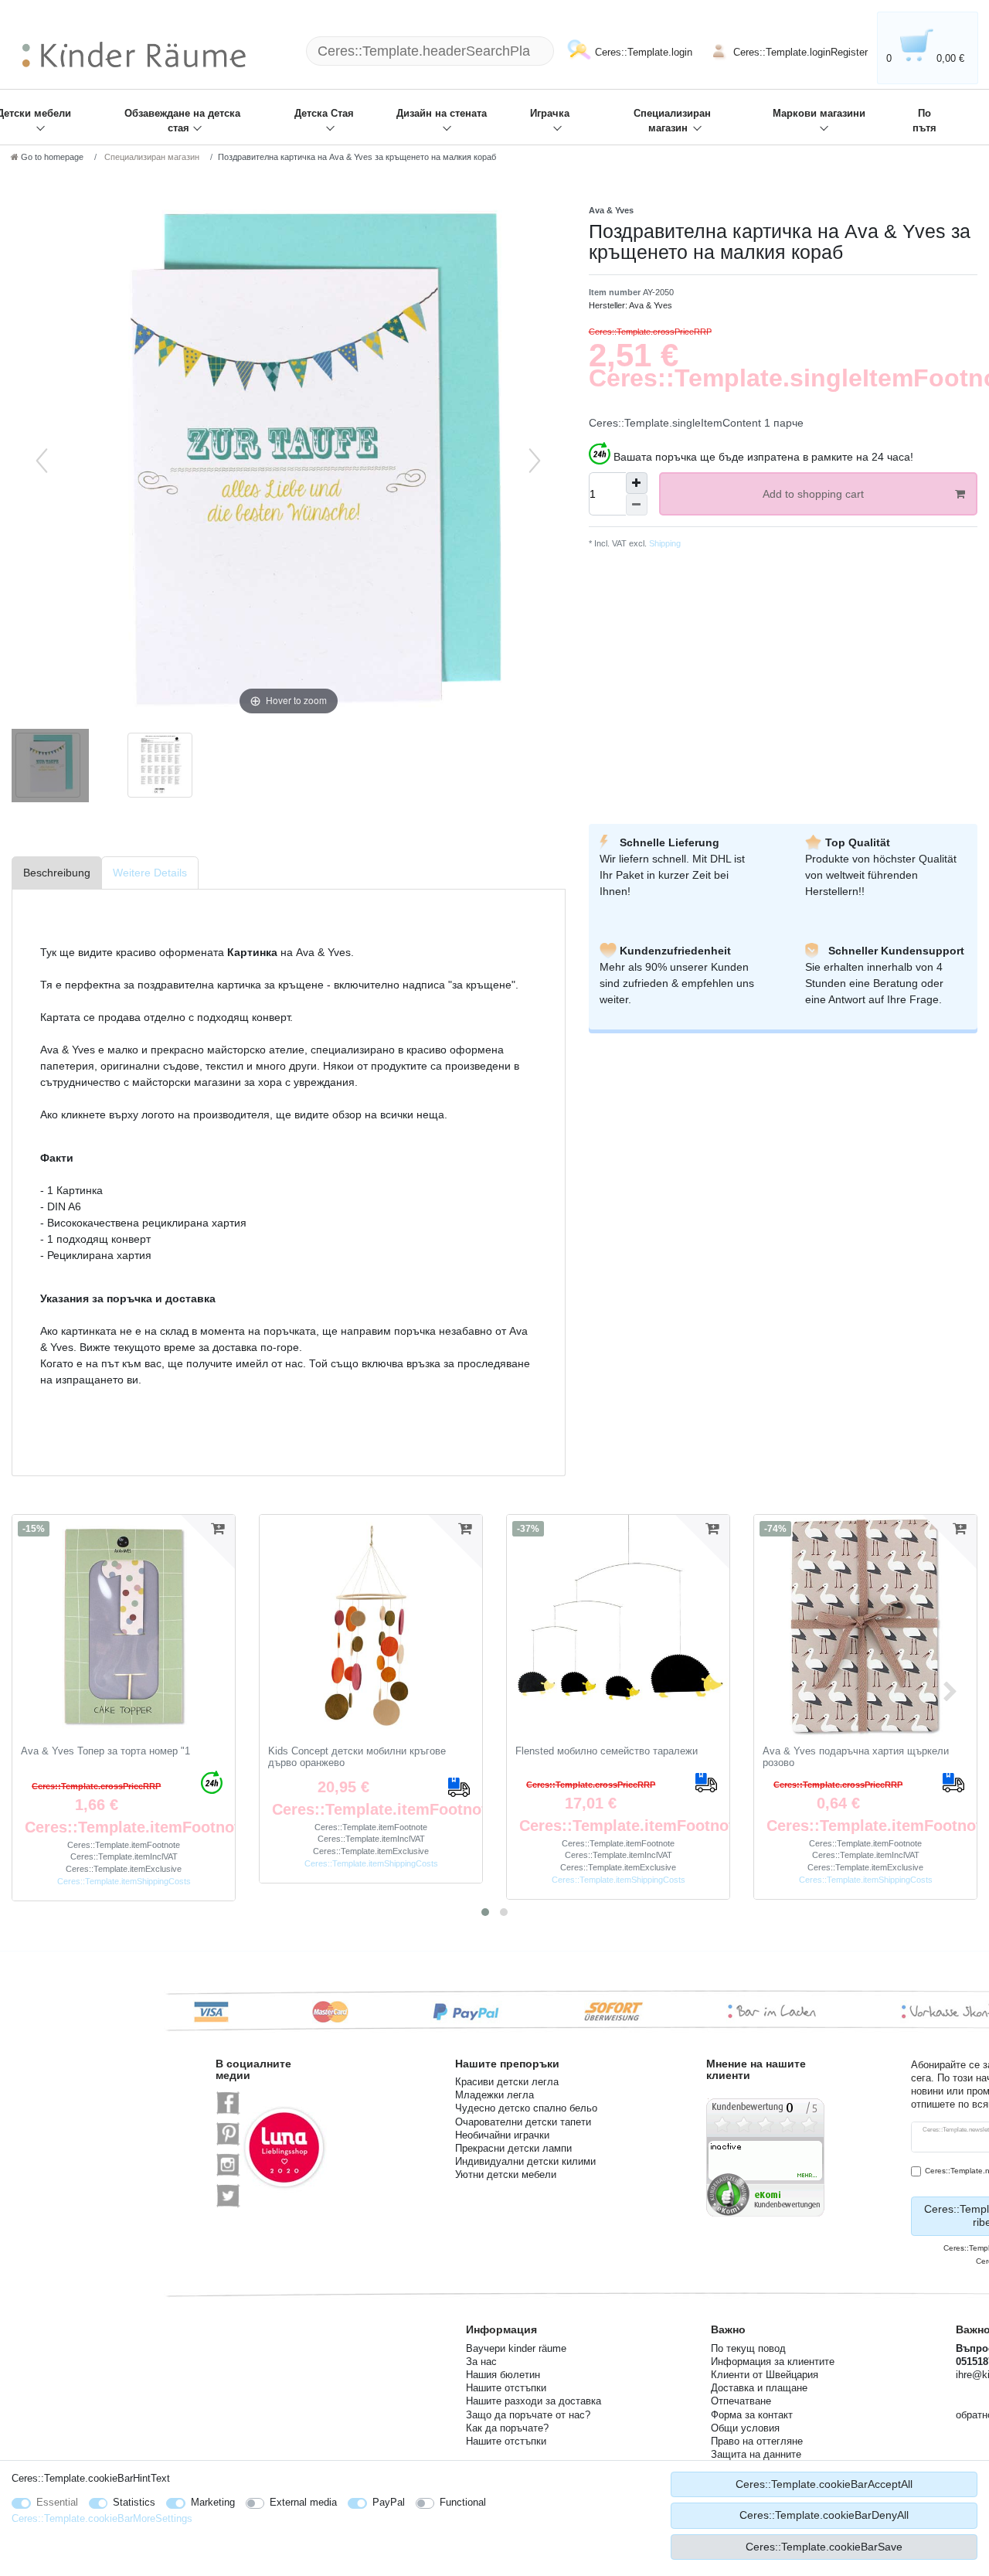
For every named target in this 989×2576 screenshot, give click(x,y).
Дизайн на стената (442, 114)
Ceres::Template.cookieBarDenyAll (824, 2515)
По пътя (924, 121)
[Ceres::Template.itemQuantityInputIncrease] (637, 483)
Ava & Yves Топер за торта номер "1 (105, 1751)
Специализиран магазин (672, 121)
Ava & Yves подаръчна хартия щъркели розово (856, 1757)
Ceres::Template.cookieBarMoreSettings (102, 2518)
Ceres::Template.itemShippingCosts (124, 1881)
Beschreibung (57, 873)
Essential (57, 2502)
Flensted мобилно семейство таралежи (607, 1751)
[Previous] (42, 461)
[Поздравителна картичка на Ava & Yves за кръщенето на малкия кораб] (50, 767)
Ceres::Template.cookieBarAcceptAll (824, 2484)
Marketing (213, 2502)
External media (303, 2502)
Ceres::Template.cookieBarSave (824, 2547)
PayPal (389, 2502)
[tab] (57, 873)
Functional (463, 2502)
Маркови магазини (819, 114)
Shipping (664, 543)
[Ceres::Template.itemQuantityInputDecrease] (637, 505)
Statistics (134, 2502)
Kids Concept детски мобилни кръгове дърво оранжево (357, 1757)
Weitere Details (150, 873)
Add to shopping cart (813, 494)
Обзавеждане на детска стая (182, 121)
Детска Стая (324, 114)
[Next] (535, 461)
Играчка (550, 114)
